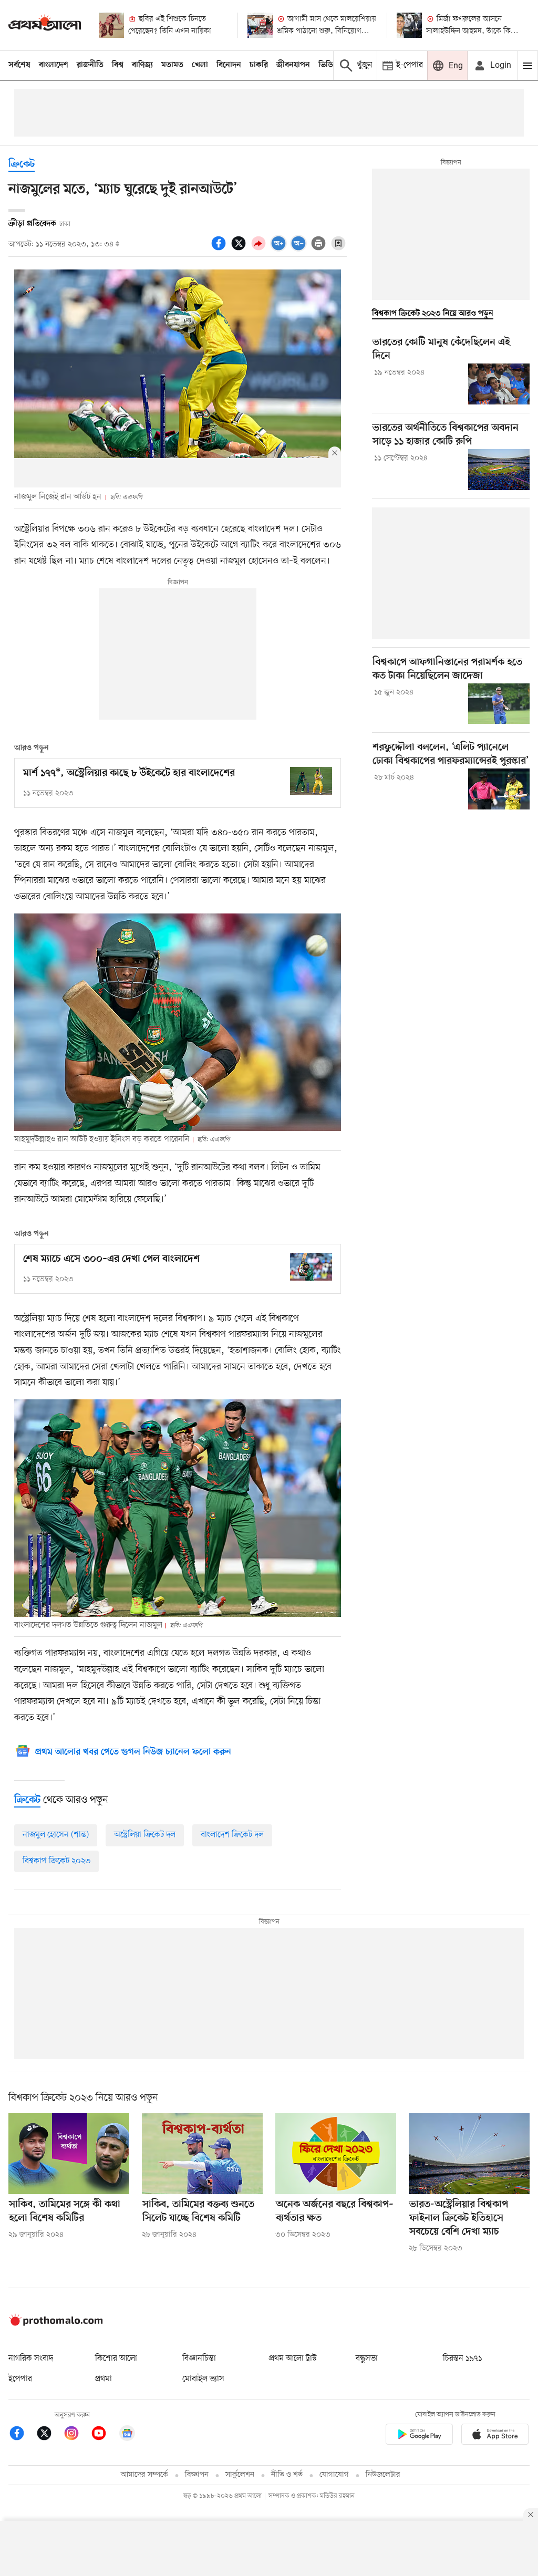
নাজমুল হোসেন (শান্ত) (56, 1835)
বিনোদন (229, 65)
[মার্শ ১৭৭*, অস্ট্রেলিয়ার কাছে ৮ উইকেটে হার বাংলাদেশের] (311, 781)
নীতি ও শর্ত (287, 2475)
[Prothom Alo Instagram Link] (77, 2435)
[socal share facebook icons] (220, 249)
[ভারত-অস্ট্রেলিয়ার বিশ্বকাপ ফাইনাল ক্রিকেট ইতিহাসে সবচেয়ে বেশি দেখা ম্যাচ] (469, 2153)
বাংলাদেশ (54, 65)
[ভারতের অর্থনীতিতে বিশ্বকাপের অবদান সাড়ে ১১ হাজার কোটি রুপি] (499, 470)
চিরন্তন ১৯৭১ (462, 2359)
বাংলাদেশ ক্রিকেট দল (232, 1835)
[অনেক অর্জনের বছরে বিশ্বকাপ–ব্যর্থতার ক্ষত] (336, 2153)
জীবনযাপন (293, 65)
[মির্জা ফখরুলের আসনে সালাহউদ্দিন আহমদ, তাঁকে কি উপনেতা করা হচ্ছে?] (409, 25)
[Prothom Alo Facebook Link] (22, 2435)
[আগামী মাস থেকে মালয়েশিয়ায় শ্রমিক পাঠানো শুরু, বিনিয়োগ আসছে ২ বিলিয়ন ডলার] (260, 25)
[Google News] (127, 2435)
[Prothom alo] (45, 25)
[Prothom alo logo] (56, 2323)
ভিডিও (328, 65)
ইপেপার (20, 2379)
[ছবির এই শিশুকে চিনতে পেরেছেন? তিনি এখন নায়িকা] (111, 25)
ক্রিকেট (22, 165)
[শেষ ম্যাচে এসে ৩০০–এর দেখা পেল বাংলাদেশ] (311, 1267)
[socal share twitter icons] (240, 249)
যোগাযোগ (334, 2475)
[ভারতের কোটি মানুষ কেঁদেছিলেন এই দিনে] (499, 384)
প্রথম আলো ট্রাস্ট (293, 2359)
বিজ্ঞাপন (197, 2475)
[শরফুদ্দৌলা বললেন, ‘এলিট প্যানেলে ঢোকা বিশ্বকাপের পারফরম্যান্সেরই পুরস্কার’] (499, 789)
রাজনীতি (90, 65)
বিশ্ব (118, 65)
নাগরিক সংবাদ (31, 2359)
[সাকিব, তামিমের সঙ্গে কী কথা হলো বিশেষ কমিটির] (69, 2153)
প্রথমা (104, 2379)
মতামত (172, 65)
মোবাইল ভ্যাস (203, 2379)
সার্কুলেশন (240, 2475)
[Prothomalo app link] (419, 2436)
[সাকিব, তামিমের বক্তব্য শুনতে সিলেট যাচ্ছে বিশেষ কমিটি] (202, 2153)
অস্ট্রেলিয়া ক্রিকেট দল (145, 1835)
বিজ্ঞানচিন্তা (199, 2359)
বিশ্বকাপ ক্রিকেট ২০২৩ (56, 1861)
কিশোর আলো (116, 2359)
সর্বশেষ (19, 65)
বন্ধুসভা (367, 2359)
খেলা (200, 65)
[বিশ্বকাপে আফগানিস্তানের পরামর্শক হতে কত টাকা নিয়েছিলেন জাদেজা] (499, 704)
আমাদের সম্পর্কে (144, 2475)
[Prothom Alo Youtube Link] (104, 2435)
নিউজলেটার (383, 2475)
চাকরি (259, 65)
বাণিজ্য (142, 65)
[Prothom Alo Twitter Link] (49, 2435)
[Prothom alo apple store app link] (495, 2436)
